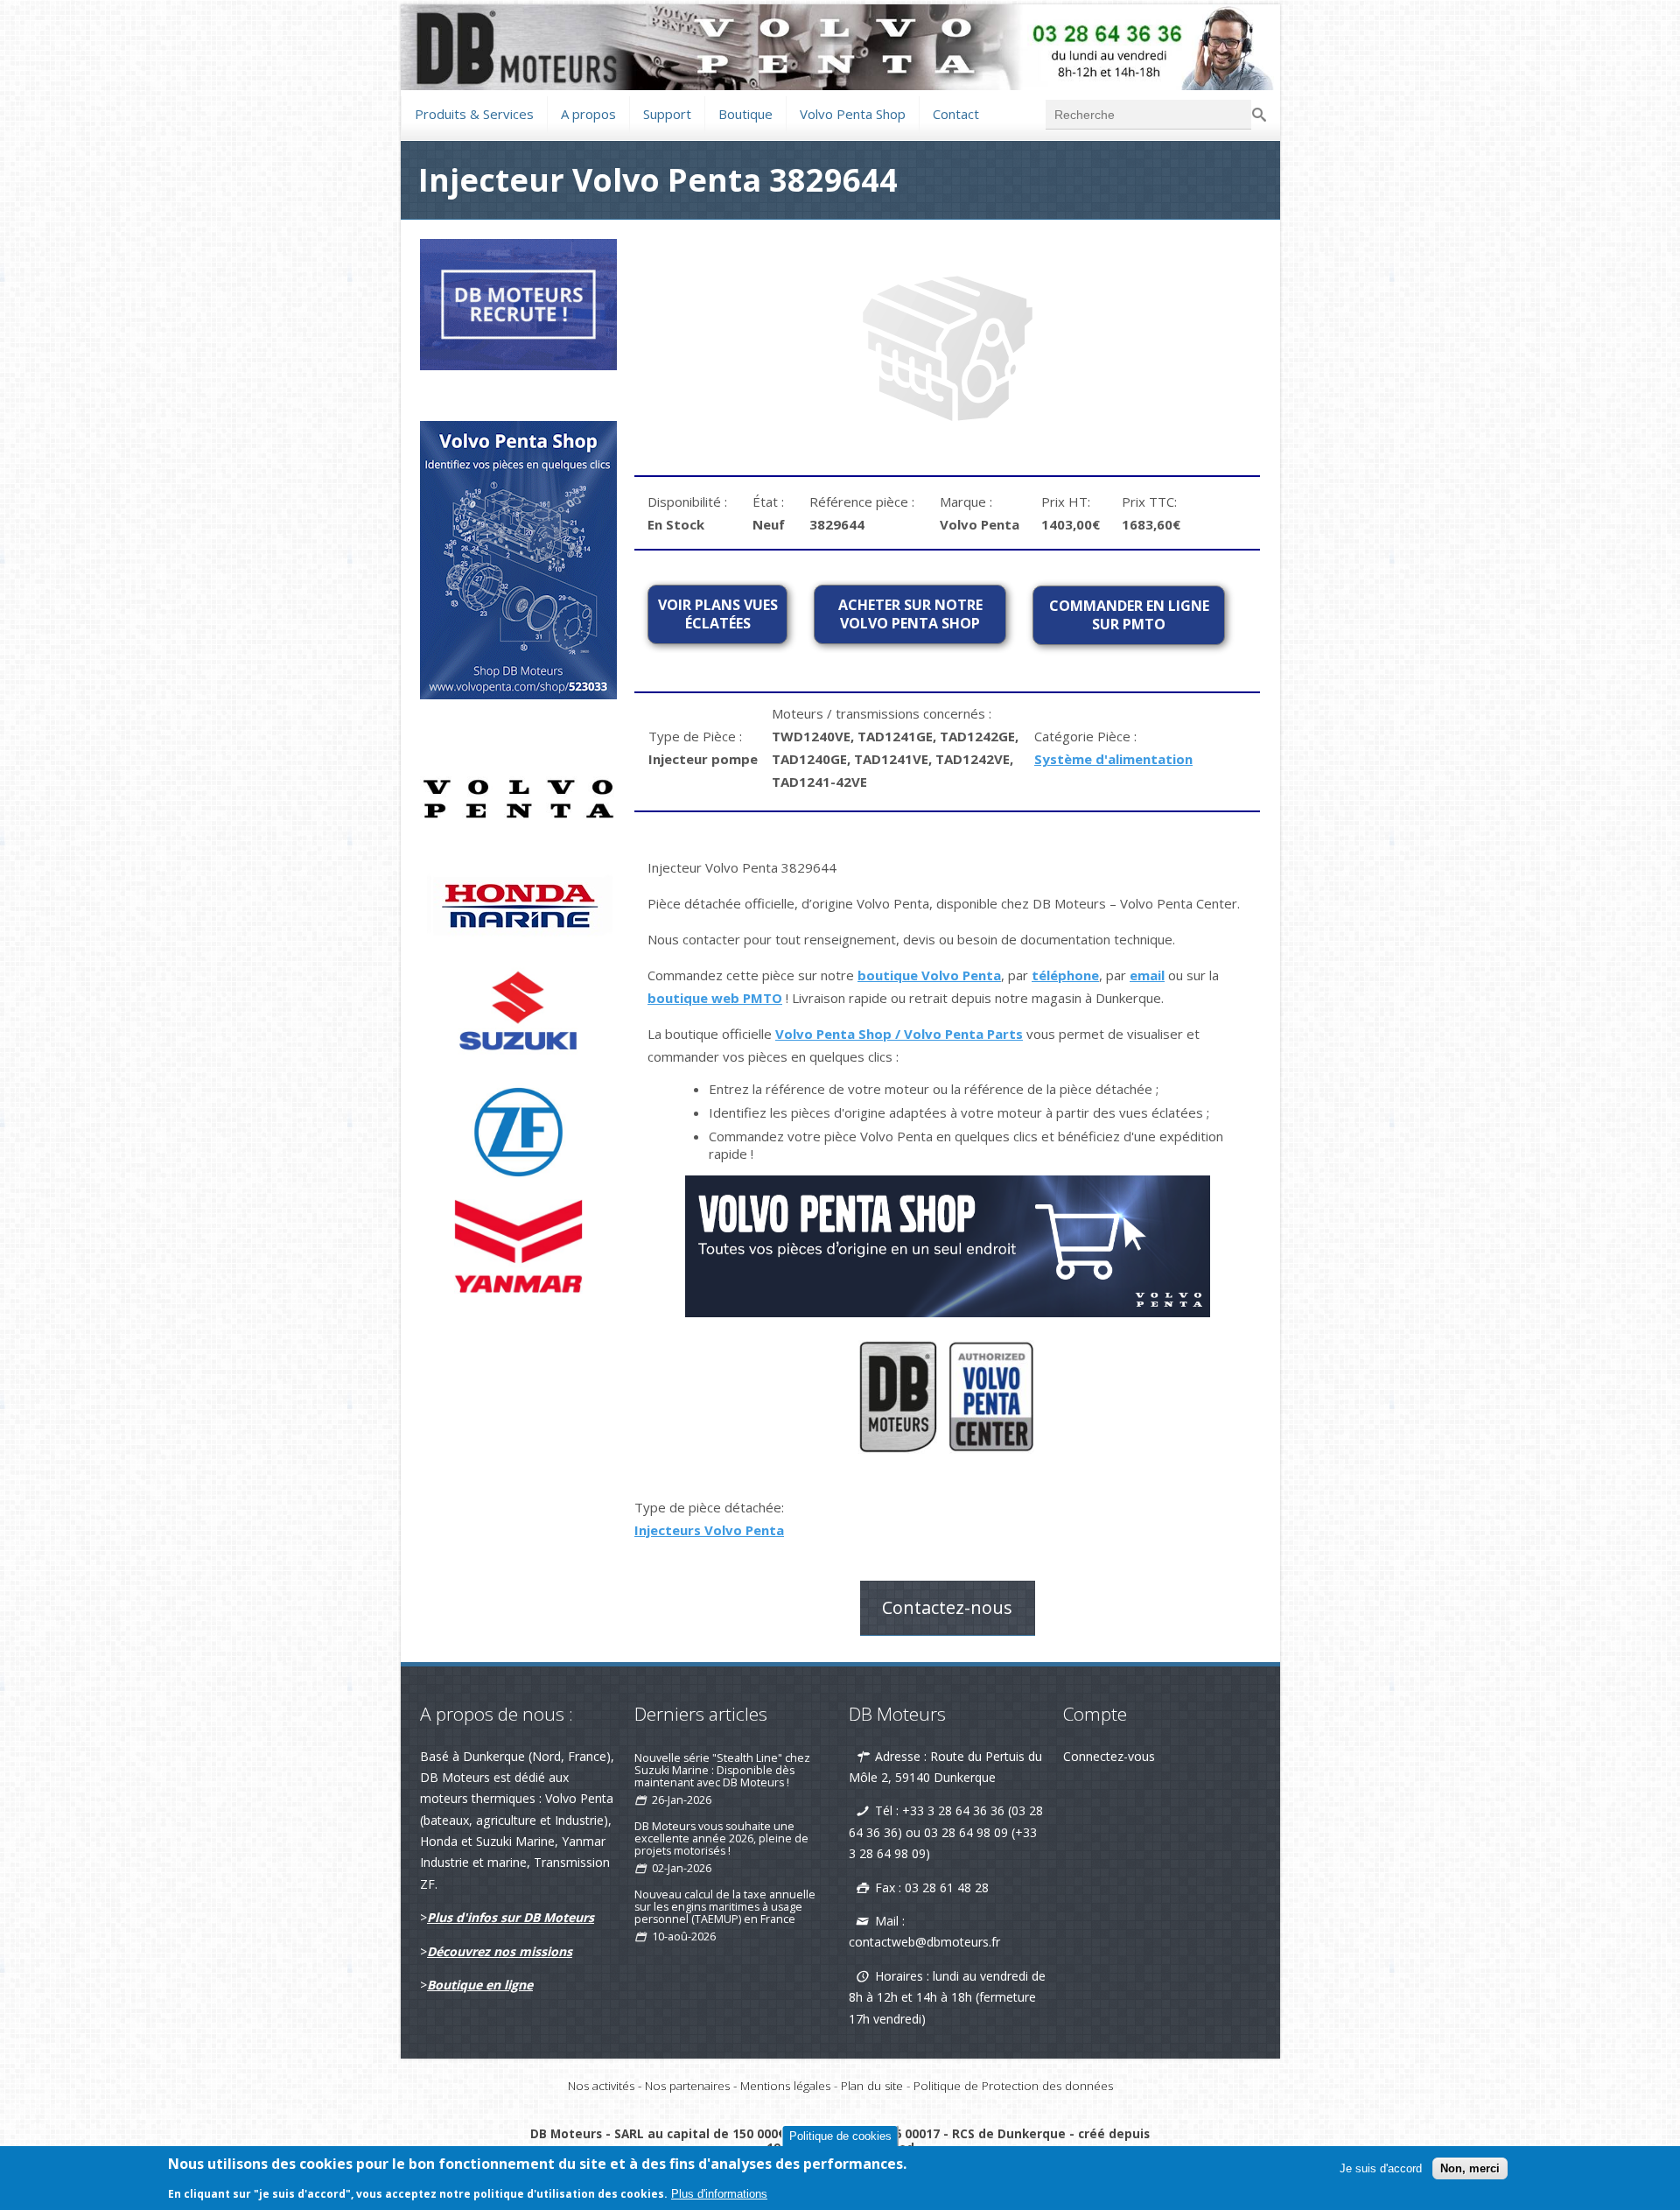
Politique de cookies (840, 2136)
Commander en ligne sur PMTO (1129, 615)
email (1147, 975)
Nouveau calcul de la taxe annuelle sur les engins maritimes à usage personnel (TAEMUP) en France (725, 1907)
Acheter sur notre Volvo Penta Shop (910, 614)
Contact (956, 112)
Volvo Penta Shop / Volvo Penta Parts (899, 1034)
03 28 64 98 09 (966, 1832)
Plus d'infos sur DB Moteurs (511, 1917)
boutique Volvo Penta (929, 975)
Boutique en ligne (480, 1985)
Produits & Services (474, 112)
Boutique (745, 112)
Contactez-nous (947, 1607)
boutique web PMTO (715, 998)
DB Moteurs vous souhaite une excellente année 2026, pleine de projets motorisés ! (721, 1838)
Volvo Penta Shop (853, 112)
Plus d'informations (719, 2194)
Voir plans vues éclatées (718, 614)
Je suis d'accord (1381, 2168)
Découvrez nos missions (500, 1951)
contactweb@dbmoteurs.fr (924, 1942)
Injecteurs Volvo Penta (709, 1530)
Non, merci (1470, 2168)
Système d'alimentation (1113, 759)
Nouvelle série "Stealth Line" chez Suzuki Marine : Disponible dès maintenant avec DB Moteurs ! (722, 1770)
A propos (588, 114)
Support (667, 112)
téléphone (1065, 975)
